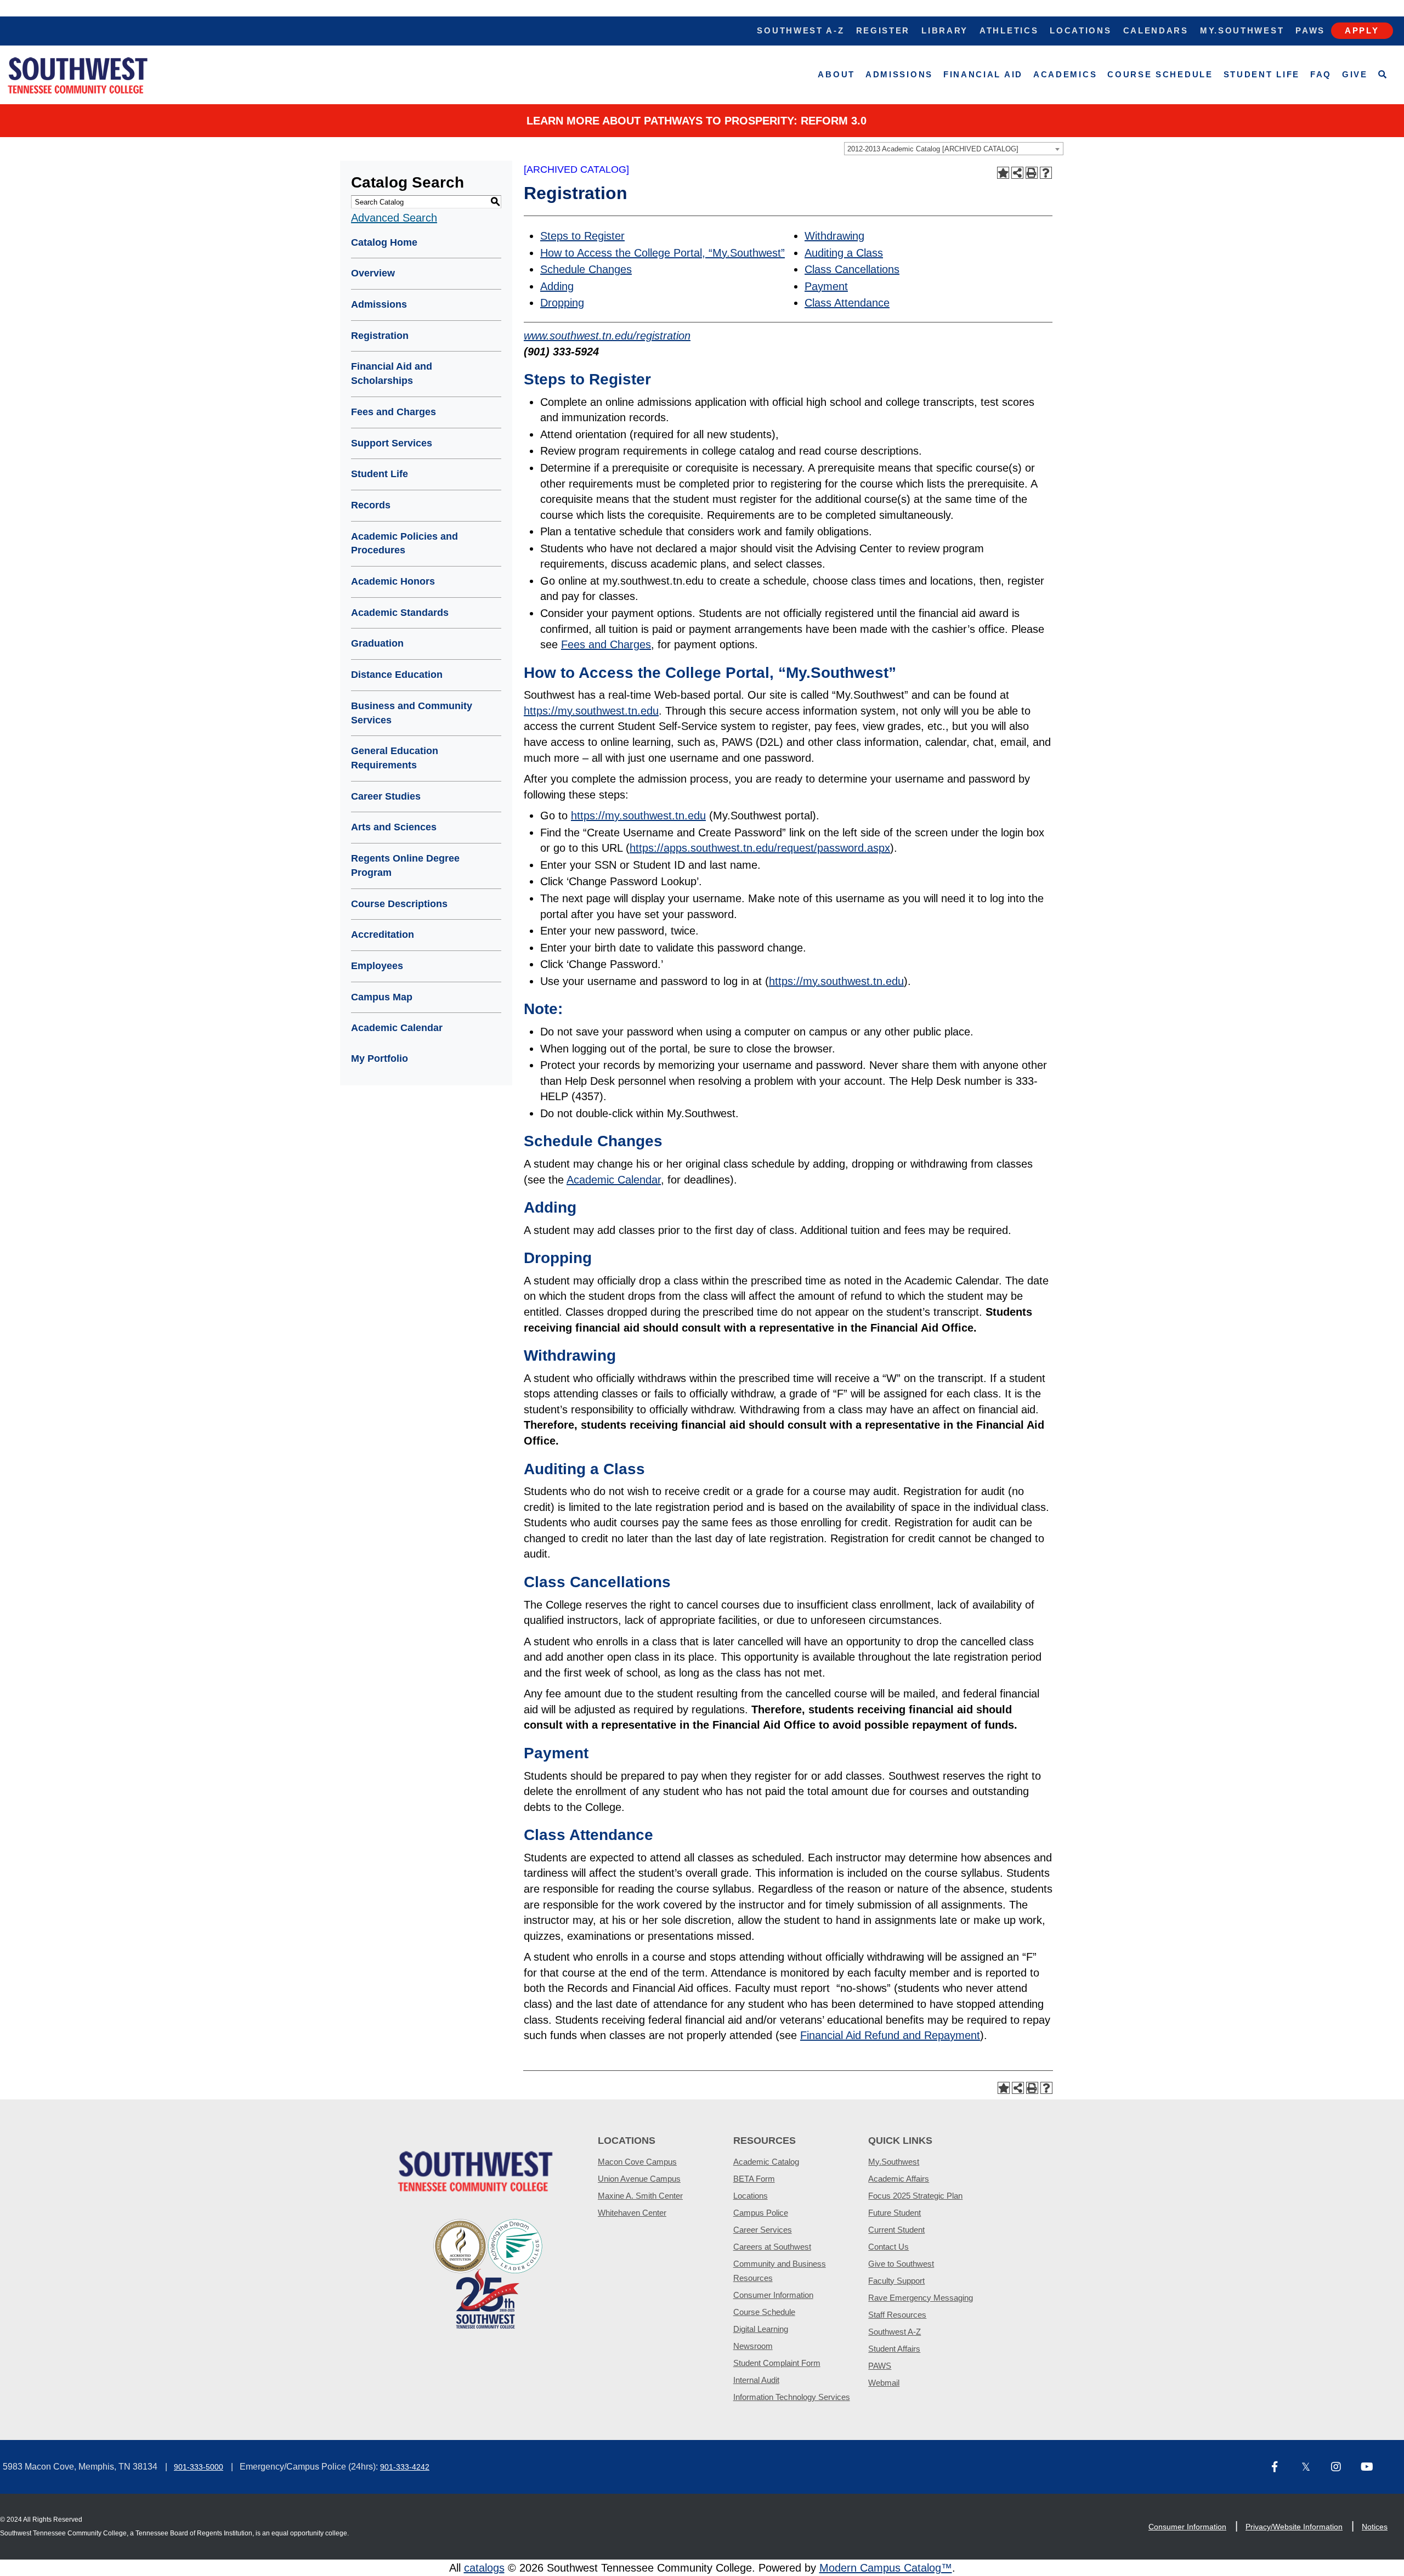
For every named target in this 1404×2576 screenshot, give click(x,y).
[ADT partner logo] (488, 2273)
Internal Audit (756, 2380)
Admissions (899, 74)
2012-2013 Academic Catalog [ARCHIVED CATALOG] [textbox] (933, 149)
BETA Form (754, 2179)
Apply (1362, 30)
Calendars (1156, 30)
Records (371, 505)
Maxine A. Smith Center (640, 2196)
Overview (373, 273)
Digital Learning (761, 2329)
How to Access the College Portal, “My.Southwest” (663, 253)
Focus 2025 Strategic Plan (915, 2196)
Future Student (895, 2213)
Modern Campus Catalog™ (886, 2568)
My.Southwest (1242, 30)
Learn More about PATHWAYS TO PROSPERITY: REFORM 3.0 (697, 121)
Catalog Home (384, 242)
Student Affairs (894, 2349)
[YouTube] (1371, 2468)
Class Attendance (847, 303)
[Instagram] (1341, 2468)
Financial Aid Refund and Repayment (890, 2035)
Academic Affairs (899, 2179)
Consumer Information (773, 2295)
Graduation (377, 643)
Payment (826, 286)
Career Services (763, 2230)
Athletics (1009, 30)
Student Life (1262, 74)
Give (1355, 74)
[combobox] (954, 149)
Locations (1080, 30)
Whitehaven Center (632, 2213)
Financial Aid (983, 74)
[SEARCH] (1383, 75)
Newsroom (753, 2346)
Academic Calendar (397, 1028)
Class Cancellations (852, 269)
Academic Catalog (766, 2162)
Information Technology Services (792, 2397)
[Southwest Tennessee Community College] (78, 75)
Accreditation (383, 935)
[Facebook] (1282, 2468)
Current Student (896, 2230)
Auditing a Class (844, 253)
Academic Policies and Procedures (404, 543)
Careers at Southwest (772, 2247)
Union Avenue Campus (639, 2179)
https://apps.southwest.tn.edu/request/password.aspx (760, 848)
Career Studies (386, 796)
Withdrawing (834, 236)
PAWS (880, 2366)
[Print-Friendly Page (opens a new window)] (1032, 173)
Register (883, 30)
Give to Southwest (901, 2264)
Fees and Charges (394, 412)
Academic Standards (400, 613)
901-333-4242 (405, 2467)
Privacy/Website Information (1294, 2527)
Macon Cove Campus (637, 2162)
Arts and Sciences (394, 827)
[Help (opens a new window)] (1046, 173)
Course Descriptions (399, 904)
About (836, 74)
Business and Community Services (412, 713)
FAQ (1321, 74)
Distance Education (397, 675)
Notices (1375, 2527)
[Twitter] (1312, 2468)
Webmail (884, 2383)
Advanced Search (394, 218)
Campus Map (382, 997)
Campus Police (761, 2213)
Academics (1065, 74)
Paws (1310, 30)
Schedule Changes (586, 269)
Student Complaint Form (777, 2363)
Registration (380, 336)
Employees (377, 966)
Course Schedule (1160, 74)
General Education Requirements (395, 758)
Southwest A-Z (800, 30)
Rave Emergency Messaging (921, 2298)
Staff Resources (897, 2315)
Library (945, 30)
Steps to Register (582, 236)
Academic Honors (393, 581)
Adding (557, 286)
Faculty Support (896, 2281)
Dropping (562, 303)
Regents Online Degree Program (405, 865)
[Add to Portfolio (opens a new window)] (1003, 173)
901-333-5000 (199, 2467)
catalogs (484, 2568)
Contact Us (888, 2247)
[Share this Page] (1017, 173)
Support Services (392, 443)
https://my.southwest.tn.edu (591, 711)
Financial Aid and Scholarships (392, 373)
